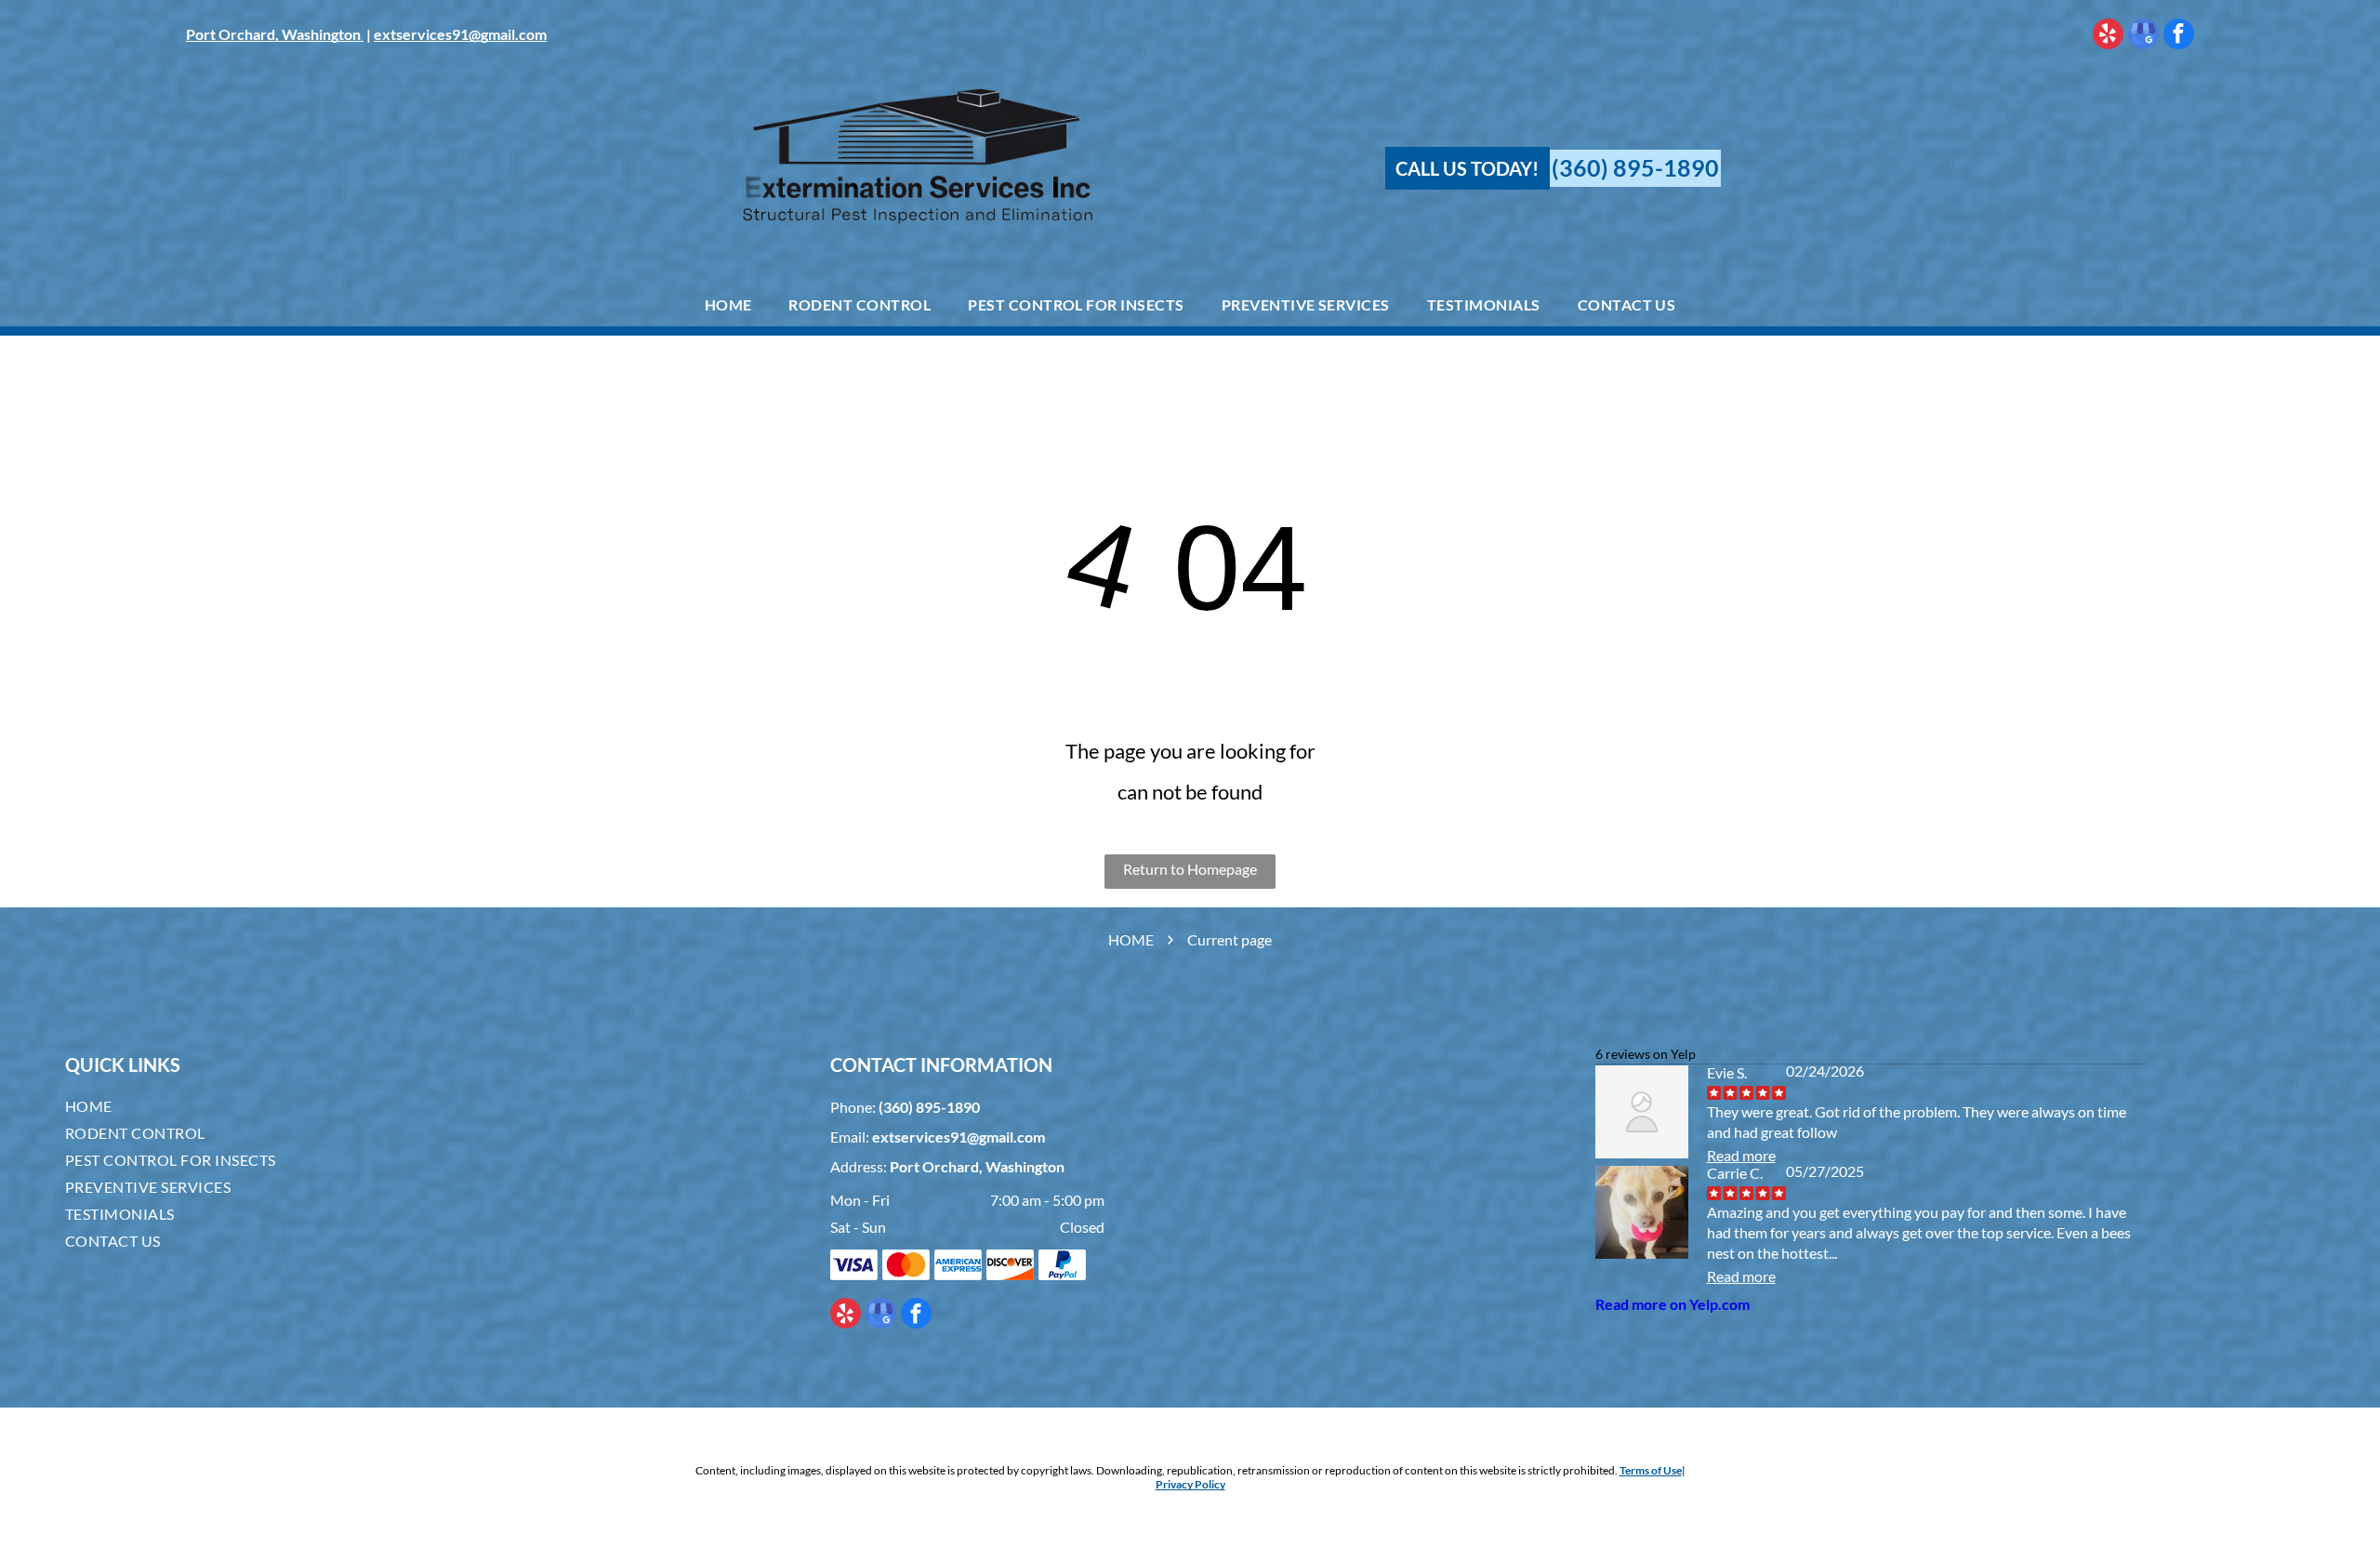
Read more (1741, 1155)
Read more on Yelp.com (1673, 1304)
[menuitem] (728, 304)
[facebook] (2179, 36)
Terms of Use (1651, 1470)
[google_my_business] (2143, 36)
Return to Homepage (1190, 869)
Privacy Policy (1190, 1484)
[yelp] (2108, 36)
